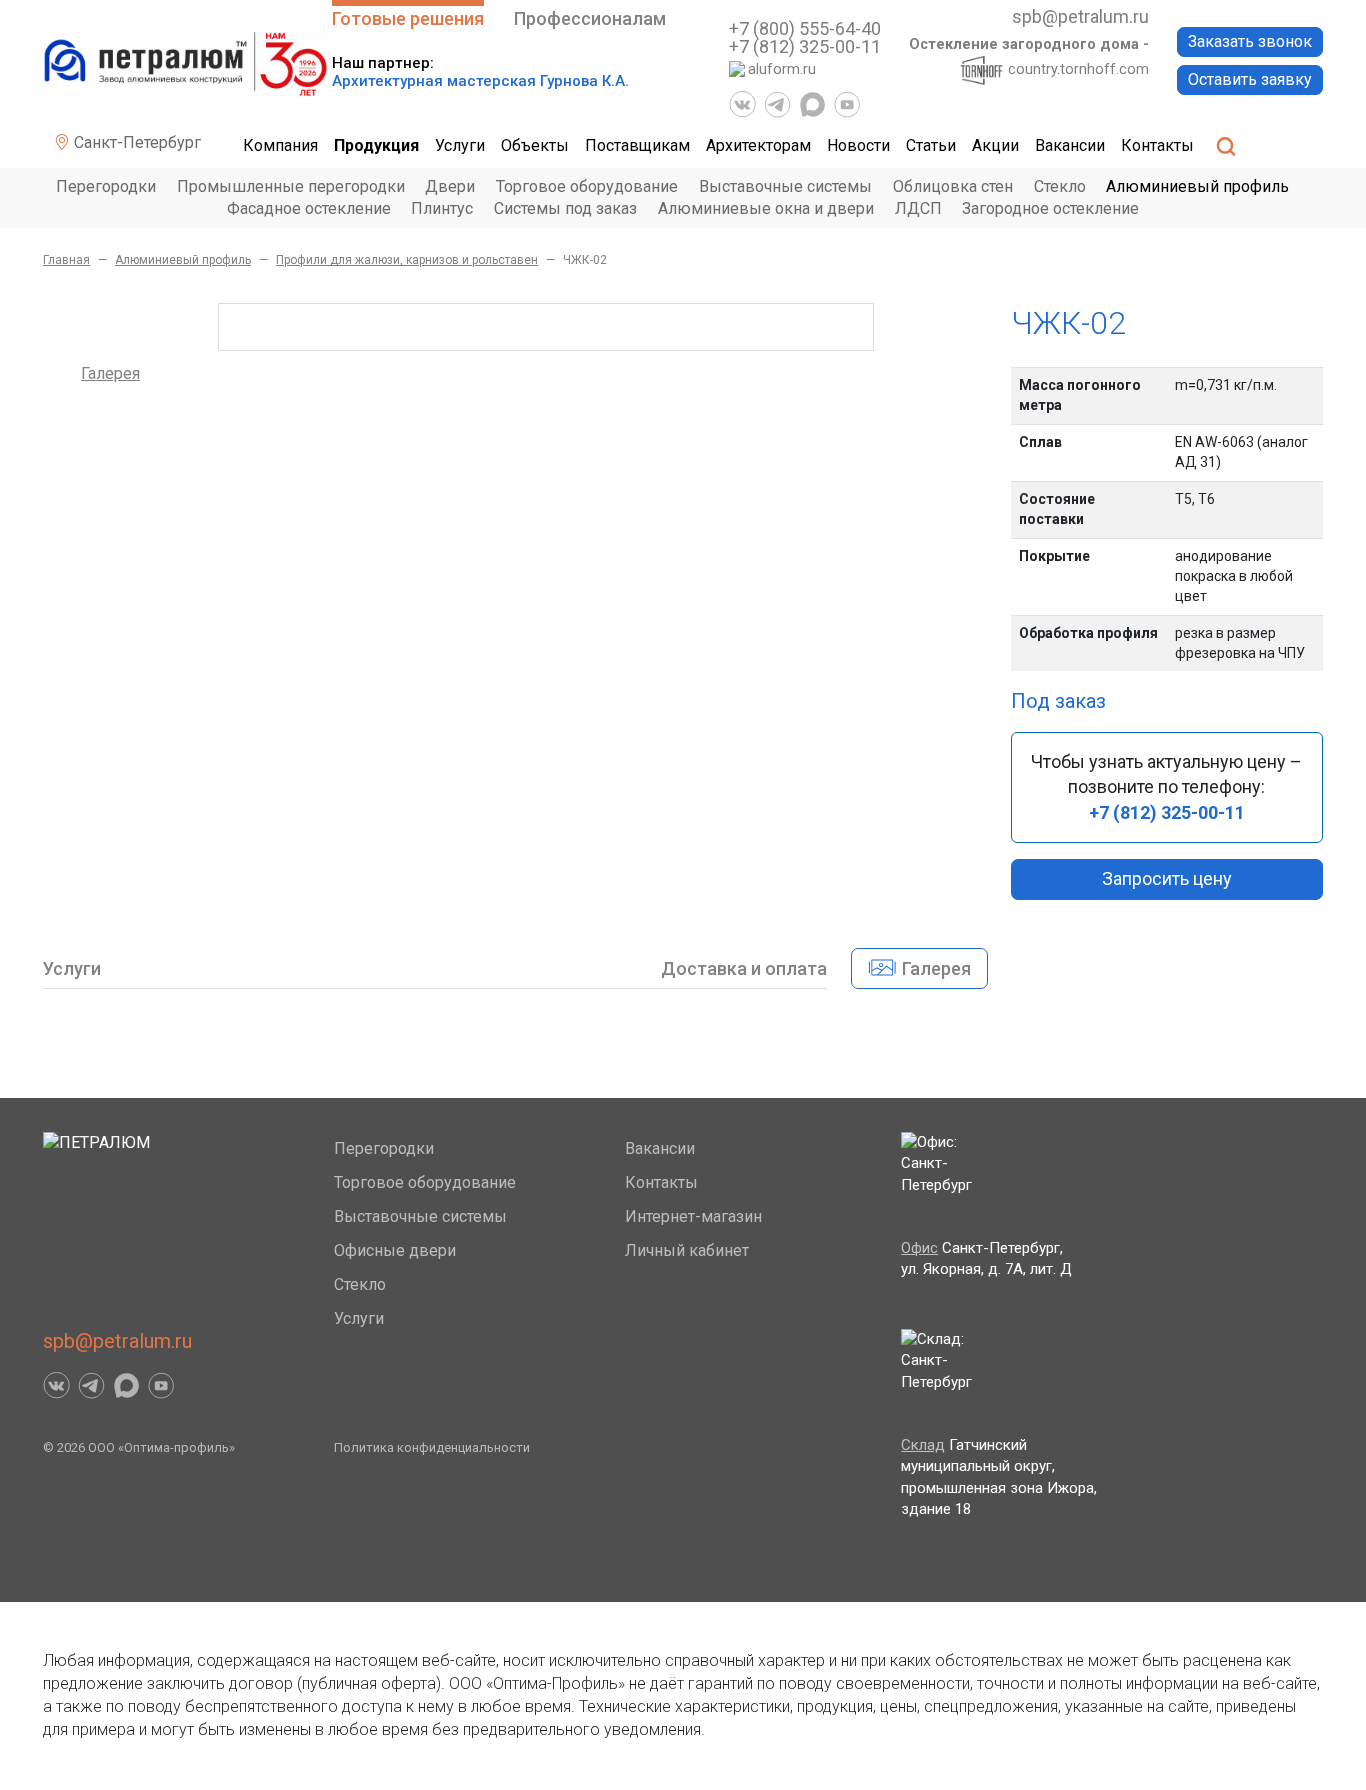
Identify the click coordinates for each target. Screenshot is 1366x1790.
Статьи (931, 145)
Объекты (535, 145)
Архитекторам (758, 145)
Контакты (1157, 145)
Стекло (1060, 186)
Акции (995, 145)
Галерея (110, 373)
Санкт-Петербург (135, 142)
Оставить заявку (1250, 79)
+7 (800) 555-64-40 (805, 28)
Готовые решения (408, 18)
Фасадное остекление (309, 208)
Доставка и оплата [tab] (744, 968)
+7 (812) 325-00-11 (805, 46)
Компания (280, 145)
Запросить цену (1167, 878)
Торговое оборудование (587, 186)
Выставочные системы (785, 186)
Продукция (376, 145)
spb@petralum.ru (1080, 16)
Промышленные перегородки (291, 186)
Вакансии (1070, 145)
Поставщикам (637, 145)
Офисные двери (395, 1250)
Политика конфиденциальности (432, 1447)
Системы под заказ (565, 208)
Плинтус (442, 208)
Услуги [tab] (72, 968)
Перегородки (106, 186)
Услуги (460, 145)
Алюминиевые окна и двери (766, 208)
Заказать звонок (1250, 41)
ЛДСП (918, 208)
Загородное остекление (1050, 208)
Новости (858, 145)
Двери (450, 186)
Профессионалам (590, 18)
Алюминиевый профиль (1197, 186)
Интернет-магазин (693, 1216)
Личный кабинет (687, 1250)
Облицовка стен (953, 186)
